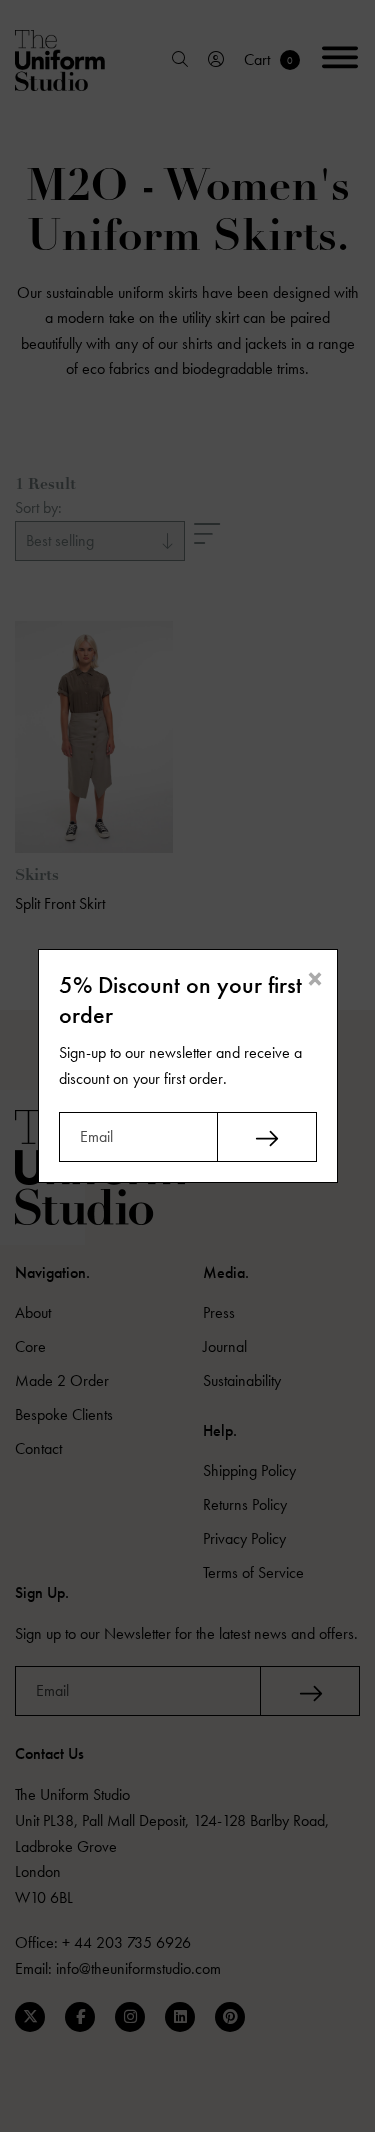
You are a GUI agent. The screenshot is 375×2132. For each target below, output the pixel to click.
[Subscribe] (267, 1137)
